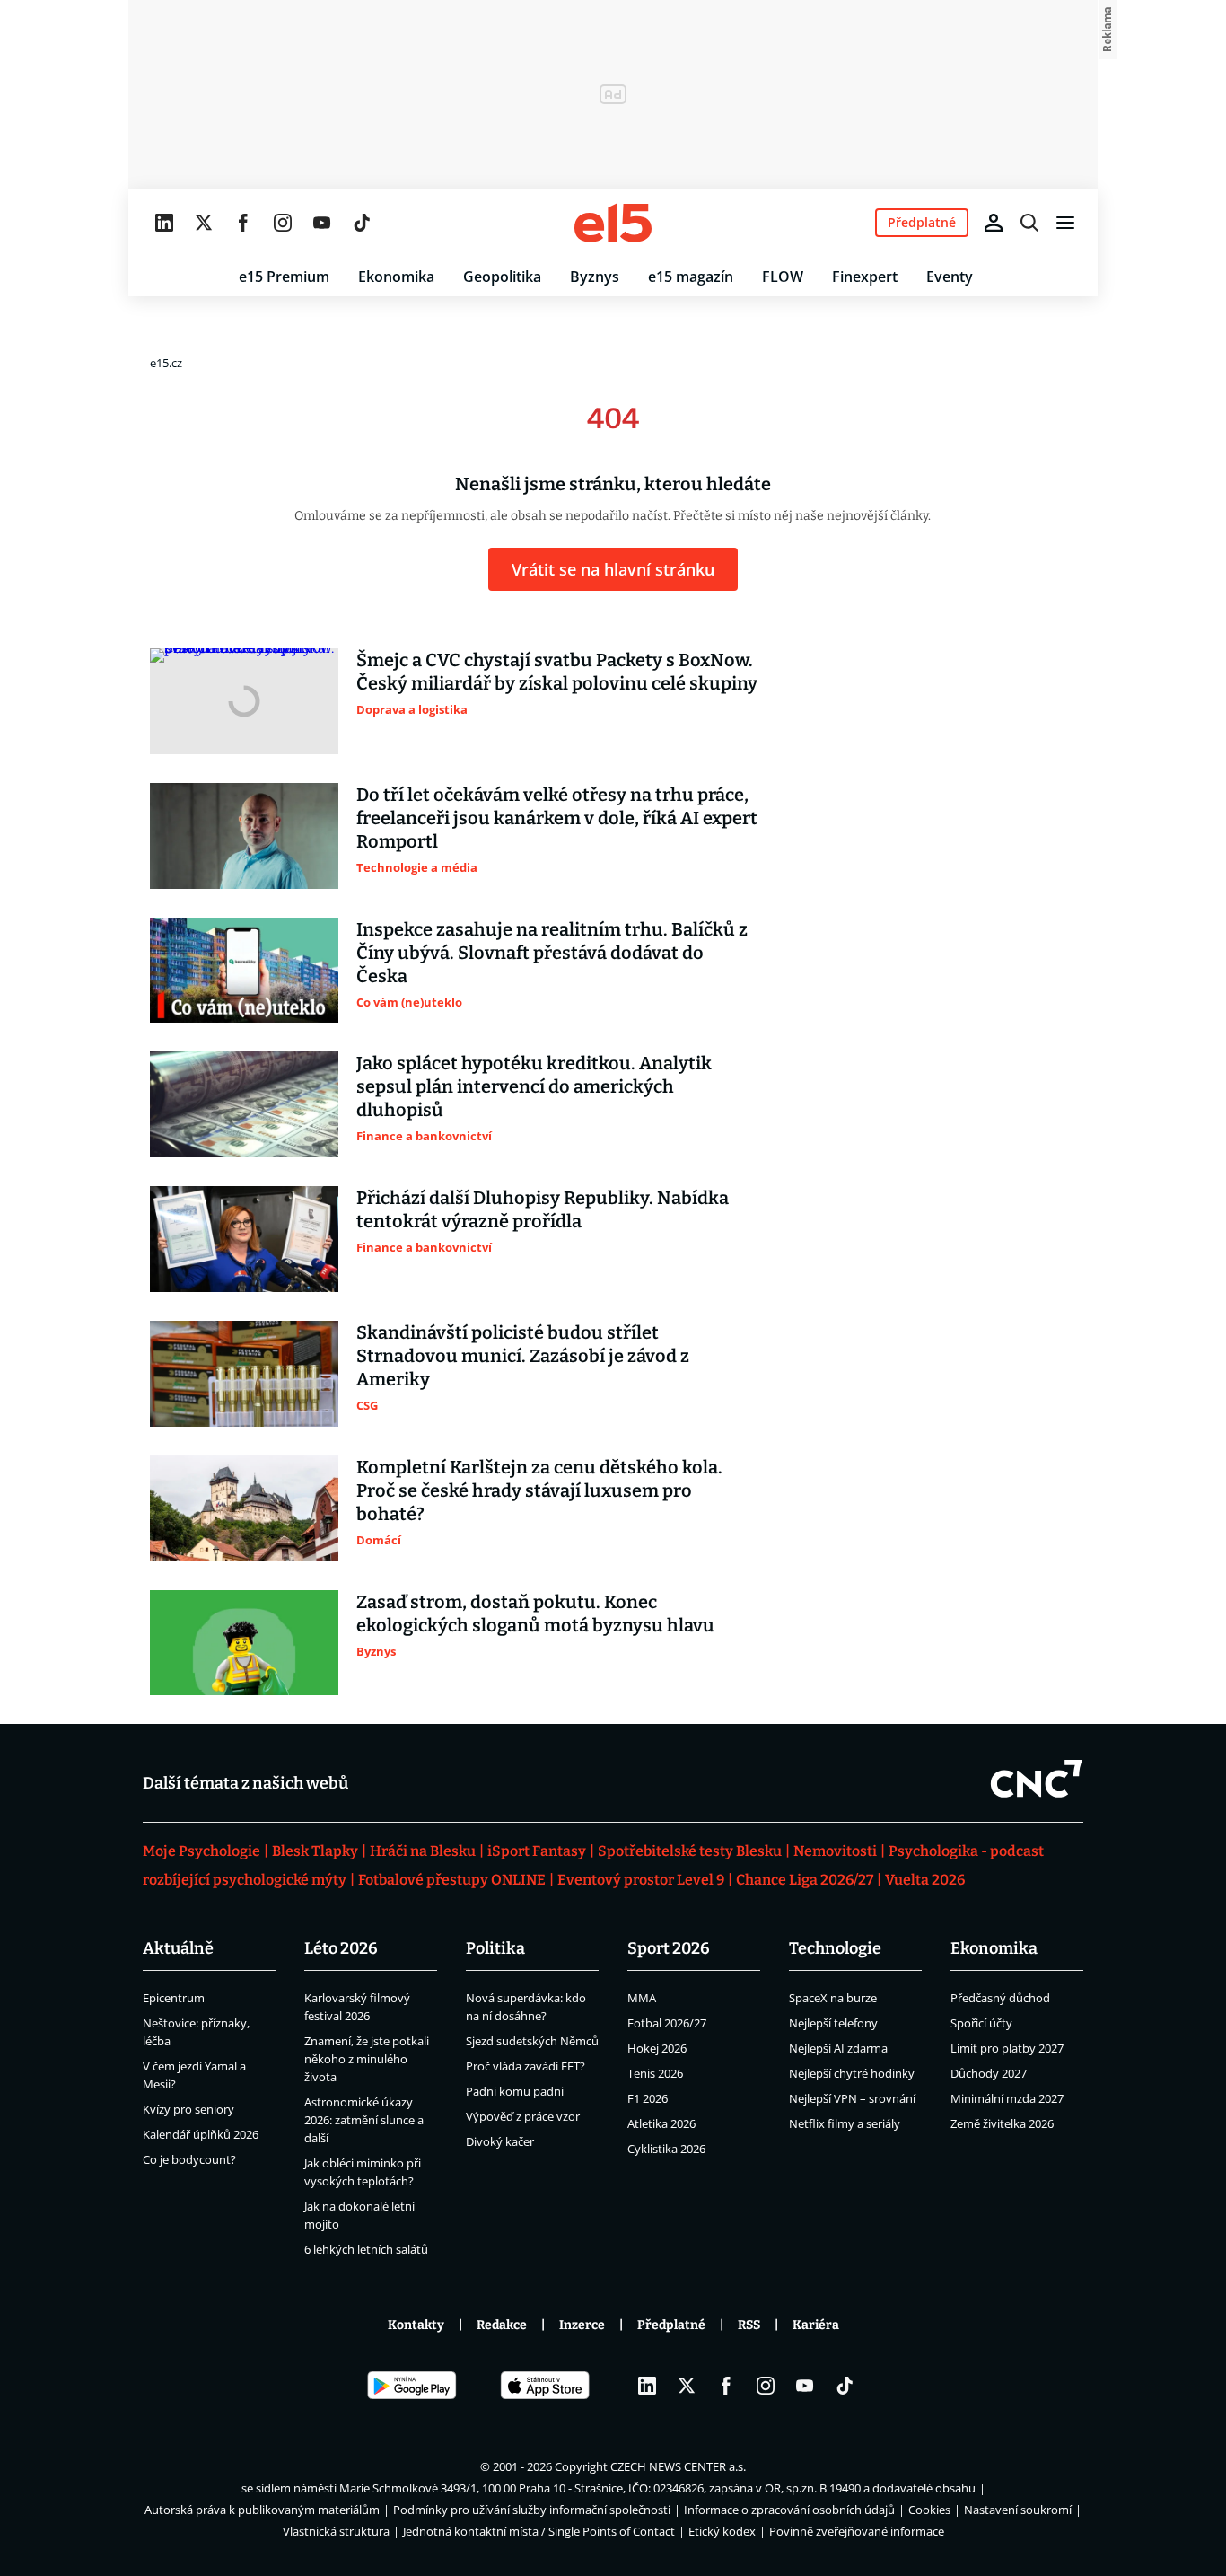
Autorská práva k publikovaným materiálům (262, 2510)
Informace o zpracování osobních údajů (789, 2510)
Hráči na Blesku (423, 1851)
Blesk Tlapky (315, 1851)
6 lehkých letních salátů (366, 2249)
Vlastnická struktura (336, 2531)
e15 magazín (691, 277)
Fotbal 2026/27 (667, 2023)
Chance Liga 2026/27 (805, 1880)
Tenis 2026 (655, 2073)
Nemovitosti (835, 1851)
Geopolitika (502, 277)
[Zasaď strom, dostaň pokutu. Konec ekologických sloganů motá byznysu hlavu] (244, 1643)
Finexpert (865, 277)
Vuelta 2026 (925, 1880)
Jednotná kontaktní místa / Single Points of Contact (539, 2531)
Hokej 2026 (657, 2048)
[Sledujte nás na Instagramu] (283, 223)
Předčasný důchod (1000, 1998)
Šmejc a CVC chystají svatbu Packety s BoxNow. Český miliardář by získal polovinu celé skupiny (557, 672)
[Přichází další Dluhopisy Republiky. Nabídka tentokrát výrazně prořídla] (244, 1239)
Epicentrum (174, 1998)
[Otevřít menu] (1065, 223)
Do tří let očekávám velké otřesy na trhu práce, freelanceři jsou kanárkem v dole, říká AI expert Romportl (557, 818)
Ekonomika (396, 277)
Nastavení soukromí (1018, 2510)
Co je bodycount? (189, 2159)
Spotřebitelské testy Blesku (690, 1851)
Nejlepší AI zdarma (838, 2048)
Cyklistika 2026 (666, 2149)
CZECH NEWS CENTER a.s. (678, 2466)
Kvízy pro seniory (188, 2109)
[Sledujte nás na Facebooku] (243, 223)
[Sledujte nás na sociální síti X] (204, 223)
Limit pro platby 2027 (1007, 2048)
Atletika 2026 (661, 2123)
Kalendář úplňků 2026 (201, 2134)
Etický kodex (722, 2531)
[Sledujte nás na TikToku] (362, 223)
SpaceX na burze (833, 1998)
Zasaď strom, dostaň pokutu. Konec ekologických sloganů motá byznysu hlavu (535, 1613)
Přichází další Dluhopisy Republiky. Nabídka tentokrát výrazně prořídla (543, 1209)
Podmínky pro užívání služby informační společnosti (532, 2510)
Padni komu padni (515, 2091)
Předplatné (671, 2325)
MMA (642, 1998)
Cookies (929, 2510)
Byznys (595, 277)
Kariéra (816, 2325)
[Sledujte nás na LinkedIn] (164, 223)
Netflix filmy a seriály (845, 2123)
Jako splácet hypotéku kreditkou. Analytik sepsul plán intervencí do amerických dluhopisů (534, 1086)
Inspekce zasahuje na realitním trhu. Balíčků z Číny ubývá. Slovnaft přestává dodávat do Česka (552, 953)
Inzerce (582, 2325)
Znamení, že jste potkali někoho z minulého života (367, 2059)
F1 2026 (648, 2098)
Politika (495, 1948)
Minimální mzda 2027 (1007, 2098)
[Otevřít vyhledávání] (1029, 223)
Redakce (502, 2325)
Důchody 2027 (989, 2073)
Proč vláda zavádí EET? (525, 2066)
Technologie (835, 1948)
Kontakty (416, 2325)
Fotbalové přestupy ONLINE (452, 1880)
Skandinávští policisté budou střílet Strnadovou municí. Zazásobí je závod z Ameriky (523, 1356)
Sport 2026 (669, 1948)
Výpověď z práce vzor (523, 2116)
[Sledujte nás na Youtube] (322, 223)
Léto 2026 (341, 1948)
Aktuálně (178, 1948)
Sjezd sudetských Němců (532, 2041)
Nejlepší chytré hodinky (852, 2073)
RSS (749, 2325)
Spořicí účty (981, 2023)
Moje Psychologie (201, 1851)
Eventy (950, 277)
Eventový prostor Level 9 (641, 1880)
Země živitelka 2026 (1002, 2123)
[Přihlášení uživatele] (994, 223)
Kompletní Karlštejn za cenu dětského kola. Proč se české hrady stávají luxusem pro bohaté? (539, 1490)
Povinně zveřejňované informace (857, 2531)
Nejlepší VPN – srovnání (852, 2098)
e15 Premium (284, 277)
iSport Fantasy (537, 1851)
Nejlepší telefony (833, 2023)
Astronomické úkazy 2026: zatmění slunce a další (364, 2120)
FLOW (783, 277)
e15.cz (166, 363)
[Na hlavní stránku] (613, 223)
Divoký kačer (500, 2141)
